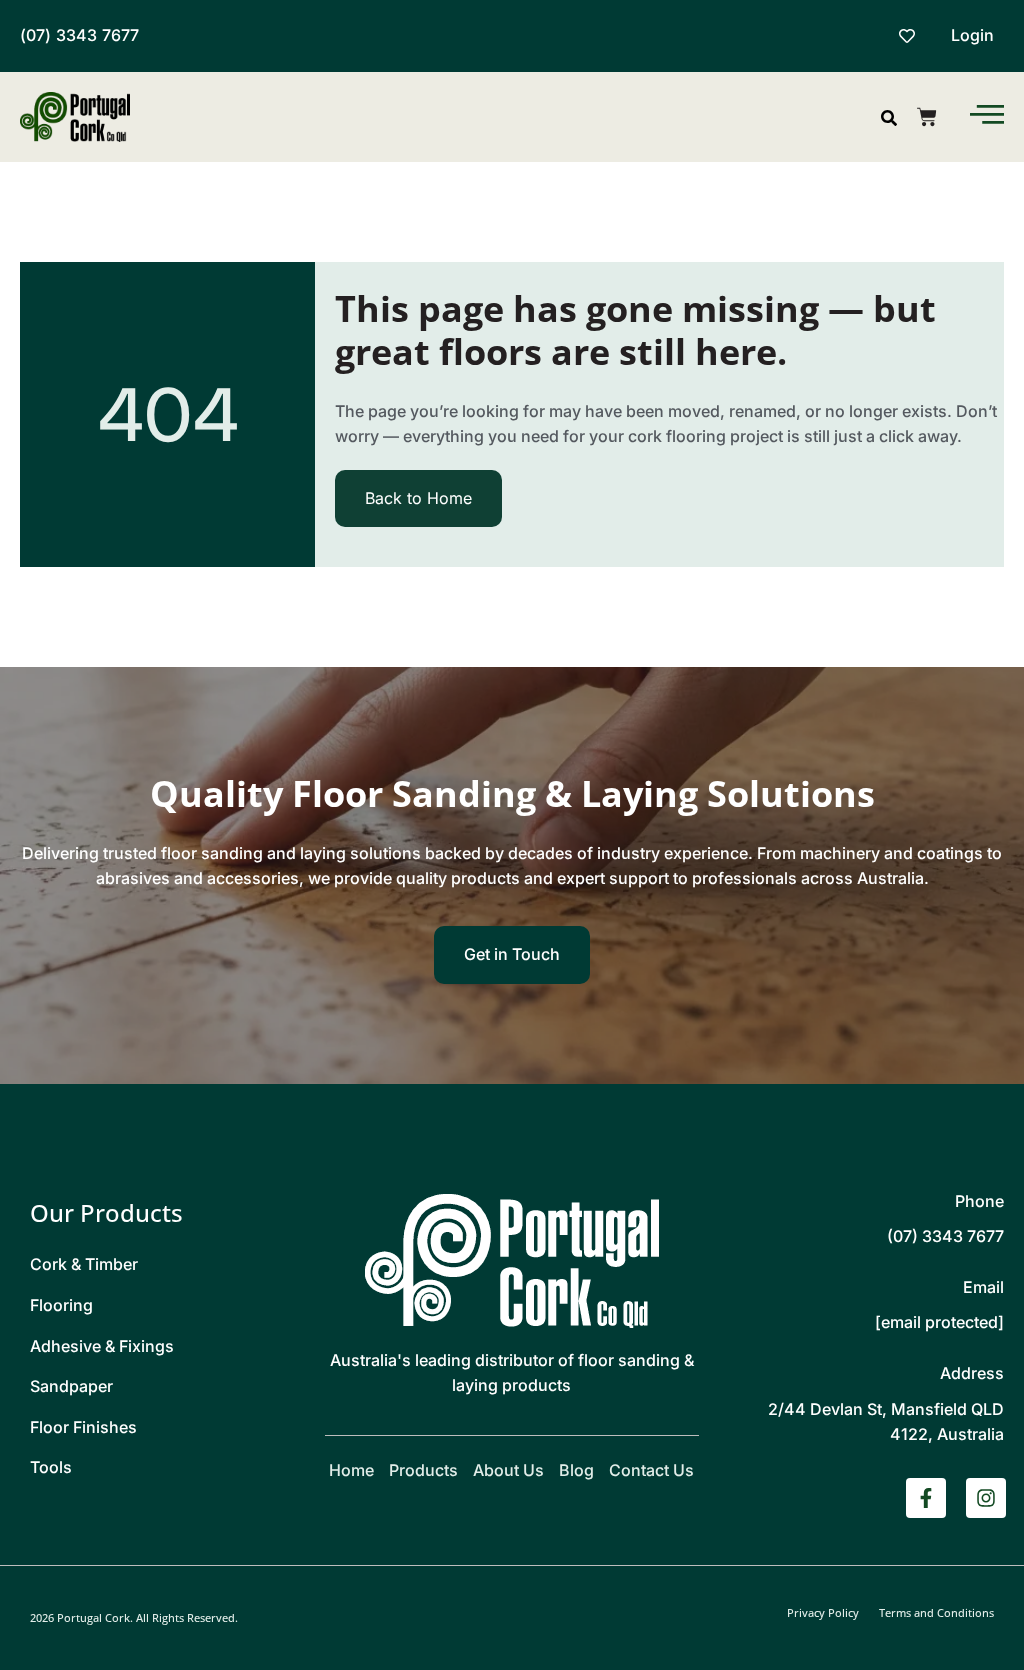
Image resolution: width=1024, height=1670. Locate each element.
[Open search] (889, 118)
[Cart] (927, 117)
